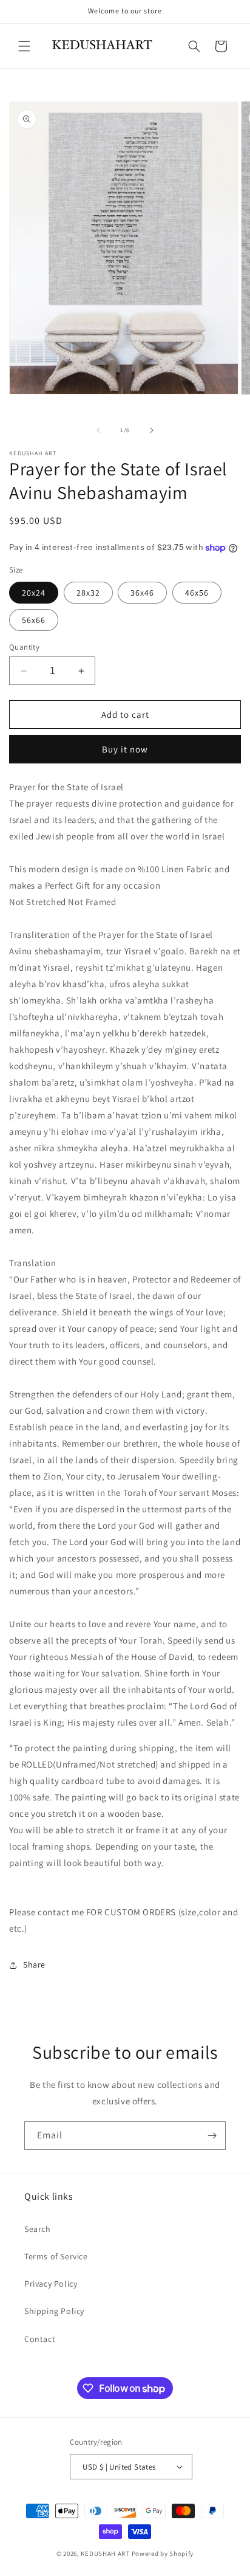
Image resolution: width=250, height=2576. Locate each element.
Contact (40, 2339)
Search (38, 2229)
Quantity (24, 647)
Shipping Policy (54, 2311)
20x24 (34, 593)
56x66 (34, 620)
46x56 (197, 593)
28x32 (88, 593)
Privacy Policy (51, 2284)
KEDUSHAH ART (106, 2554)
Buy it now (125, 749)
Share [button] (34, 1965)
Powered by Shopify (163, 2554)
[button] (24, 46)
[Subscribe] (212, 2136)
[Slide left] (98, 430)
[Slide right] (152, 430)
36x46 (142, 593)
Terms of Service (56, 2256)
